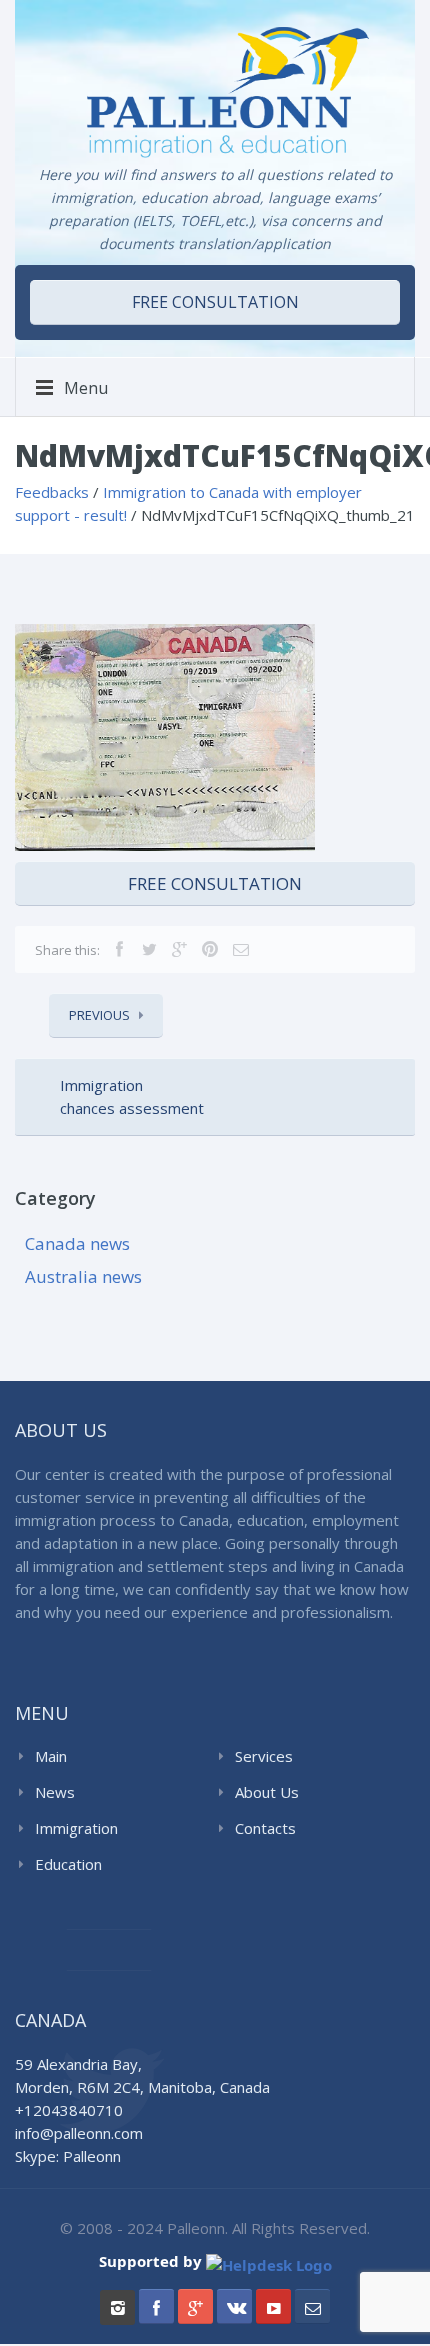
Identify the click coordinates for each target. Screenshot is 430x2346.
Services (264, 1756)
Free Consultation (215, 883)
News (55, 1792)
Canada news (77, 1243)
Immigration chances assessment (132, 1096)
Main (51, 1756)
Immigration (76, 1828)
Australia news (83, 1276)
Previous (99, 1015)
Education (68, 1864)
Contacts (265, 1828)
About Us (267, 1792)
